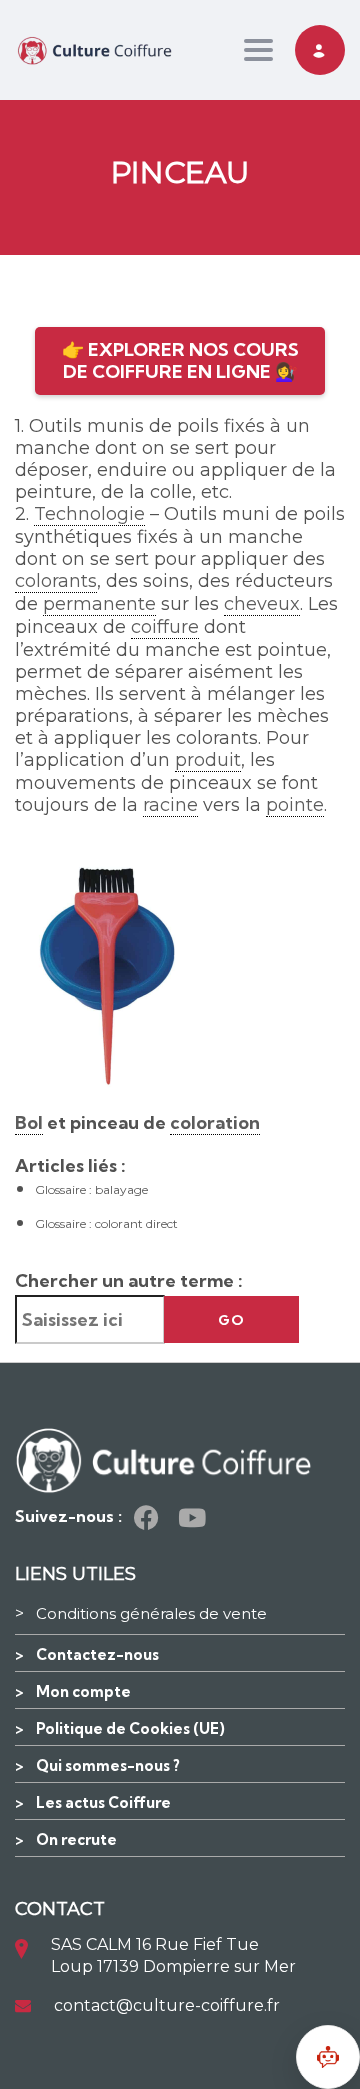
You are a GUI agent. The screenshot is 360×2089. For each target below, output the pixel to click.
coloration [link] (215, 1123)
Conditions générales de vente (151, 1613)
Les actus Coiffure (103, 1802)
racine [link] (170, 805)
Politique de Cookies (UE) (130, 1728)
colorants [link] (56, 581)
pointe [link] (295, 805)
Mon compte (83, 1691)
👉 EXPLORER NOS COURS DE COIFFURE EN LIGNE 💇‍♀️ (180, 360)
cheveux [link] (262, 604)
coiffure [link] (165, 627)
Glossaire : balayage (91, 1189)
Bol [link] (29, 1123)
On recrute (76, 1839)
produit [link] (208, 760)
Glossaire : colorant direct (106, 1223)
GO (231, 1320)
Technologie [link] (89, 514)
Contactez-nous (97, 1654)
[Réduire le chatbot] (328, 2057)
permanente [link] (99, 604)
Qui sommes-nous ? (108, 1765)
